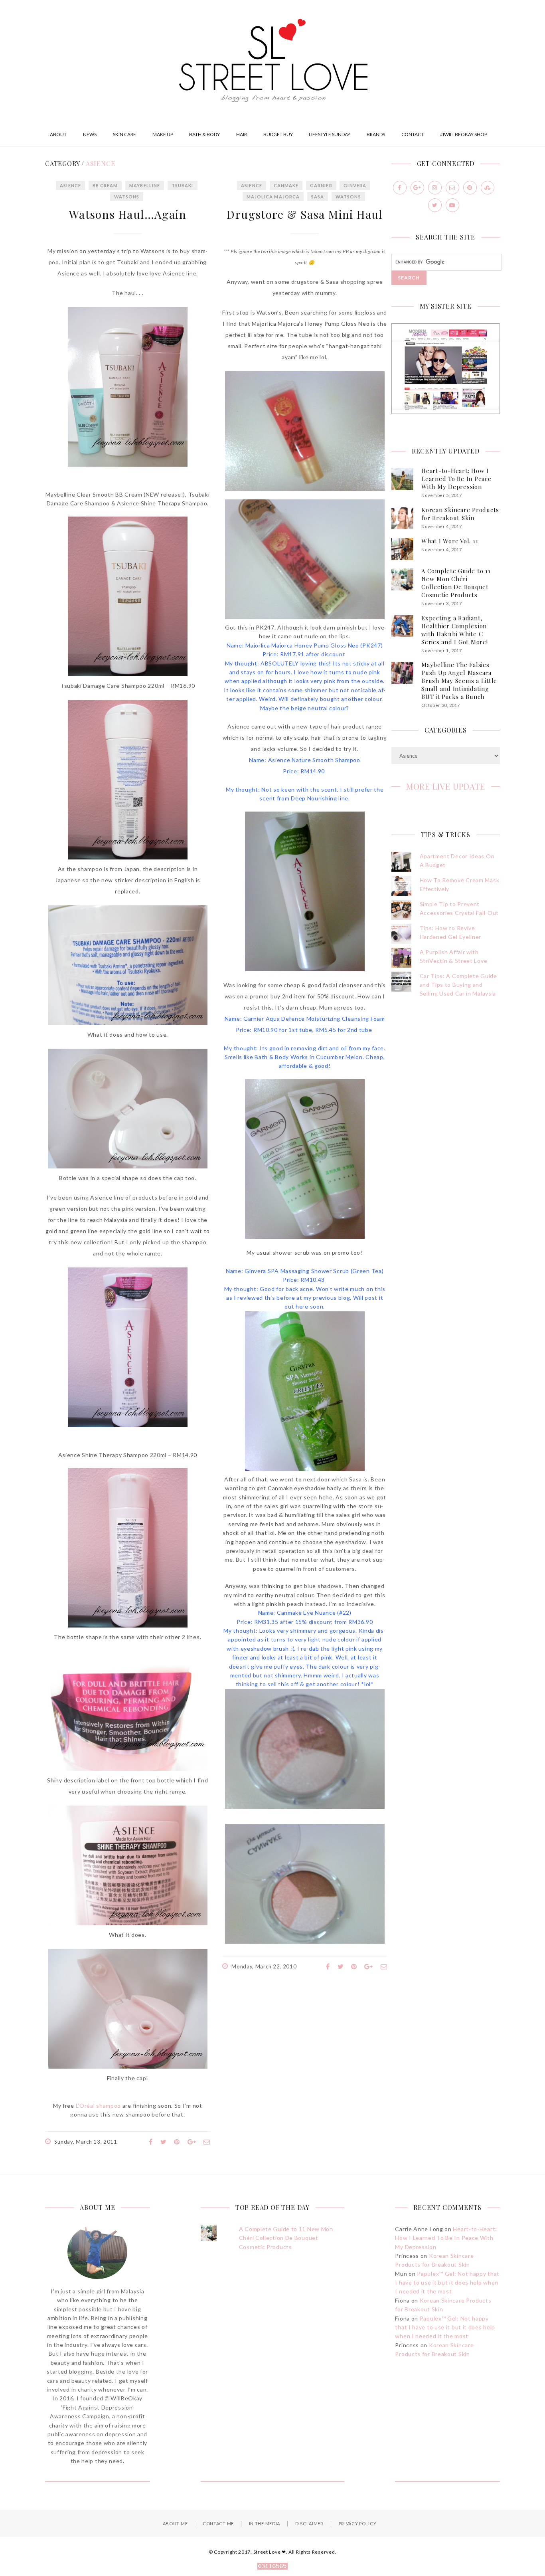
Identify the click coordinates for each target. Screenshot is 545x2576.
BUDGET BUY (278, 134)
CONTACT (413, 134)
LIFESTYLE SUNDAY (330, 134)
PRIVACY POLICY (358, 2524)
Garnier (321, 185)
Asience (70, 185)
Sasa (318, 197)
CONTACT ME (218, 2524)
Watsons (127, 197)
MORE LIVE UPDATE (446, 786)
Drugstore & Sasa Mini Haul (304, 214)
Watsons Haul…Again (128, 214)
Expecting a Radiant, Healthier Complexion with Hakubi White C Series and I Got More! (455, 630)
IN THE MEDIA (265, 2524)
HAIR (242, 134)
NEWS (90, 134)
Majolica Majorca (273, 197)
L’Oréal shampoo (99, 2106)
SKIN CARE (124, 134)
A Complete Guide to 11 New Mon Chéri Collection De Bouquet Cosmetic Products (456, 583)
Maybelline (145, 185)
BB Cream (105, 185)
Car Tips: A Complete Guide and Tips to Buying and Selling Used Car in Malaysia (458, 985)
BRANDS (376, 134)
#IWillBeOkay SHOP (464, 134)
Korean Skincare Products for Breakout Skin (460, 514)
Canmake (286, 185)
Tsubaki (183, 185)
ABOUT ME (175, 2524)
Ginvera (355, 185)
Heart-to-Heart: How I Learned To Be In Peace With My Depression (456, 479)
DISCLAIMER (309, 2524)
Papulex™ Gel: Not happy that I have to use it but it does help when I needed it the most (447, 2283)
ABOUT (58, 134)
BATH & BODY (204, 134)
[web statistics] (272, 2567)
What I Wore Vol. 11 (450, 541)
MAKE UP (163, 134)
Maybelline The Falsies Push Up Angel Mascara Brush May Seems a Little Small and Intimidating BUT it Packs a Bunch (459, 681)
